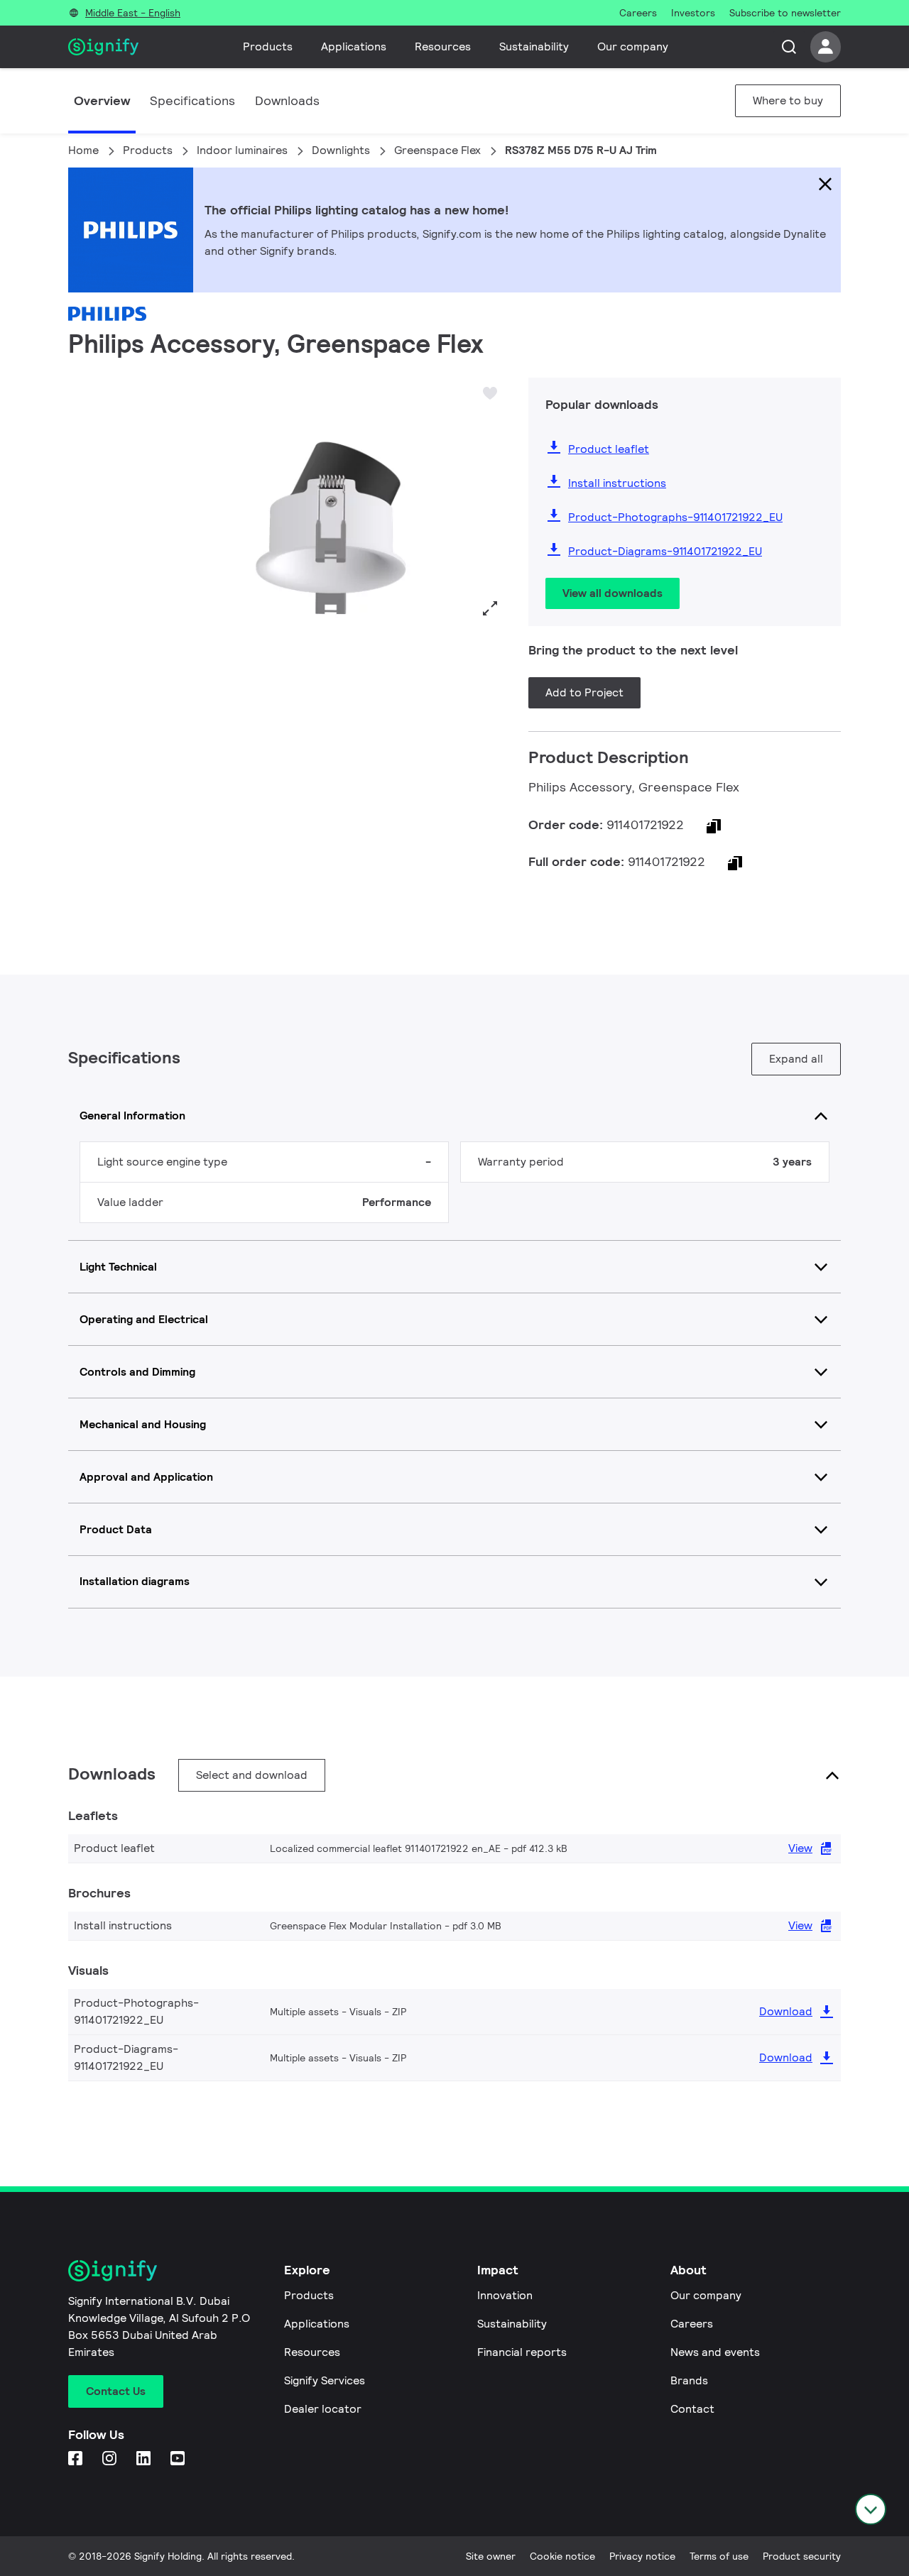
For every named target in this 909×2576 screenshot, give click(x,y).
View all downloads (613, 593)
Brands (689, 2380)
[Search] (789, 47)
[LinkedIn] (145, 2459)
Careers (692, 2324)
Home (83, 150)
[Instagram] (111, 2459)
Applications (354, 46)
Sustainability (534, 46)
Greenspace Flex (437, 150)
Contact (692, 2409)
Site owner (491, 2556)
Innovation (505, 2295)
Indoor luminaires (242, 150)
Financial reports (522, 2352)
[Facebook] (77, 2459)
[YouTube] (179, 2459)
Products (268, 46)
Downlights (341, 150)
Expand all (796, 1059)
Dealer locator (323, 2409)
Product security (802, 2556)
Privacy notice (642, 2556)
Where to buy (788, 100)
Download (786, 2011)
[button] (84, 500)
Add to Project (584, 692)
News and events (715, 2352)
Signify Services (325, 2380)
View (800, 1848)
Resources (443, 46)
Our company (633, 46)
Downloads (287, 100)
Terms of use (719, 2556)
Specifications (192, 100)
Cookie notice (562, 2556)
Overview (102, 100)
